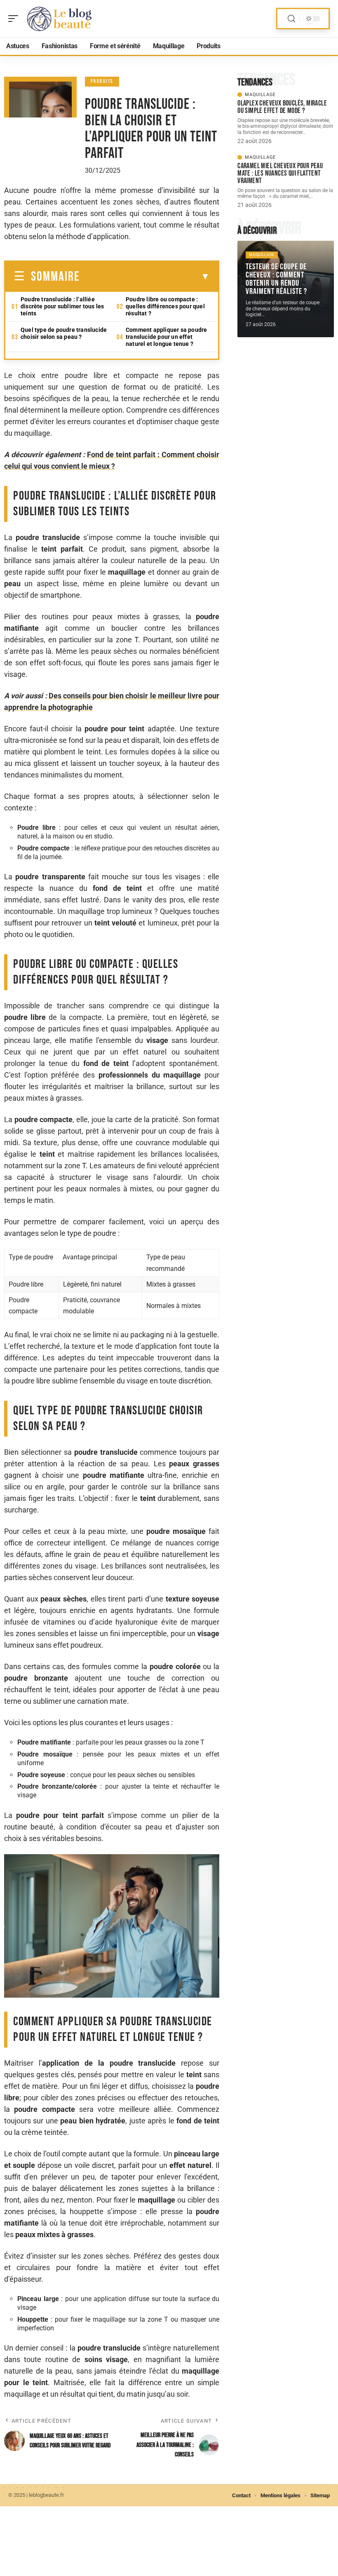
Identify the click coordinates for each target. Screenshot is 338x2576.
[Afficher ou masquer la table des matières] (145, 277)
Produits (102, 81)
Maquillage (260, 95)
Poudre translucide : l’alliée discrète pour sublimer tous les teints (62, 306)
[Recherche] (291, 19)
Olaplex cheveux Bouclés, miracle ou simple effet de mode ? (282, 107)
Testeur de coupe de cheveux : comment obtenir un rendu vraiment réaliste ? (276, 279)
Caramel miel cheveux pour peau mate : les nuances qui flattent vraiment (280, 173)
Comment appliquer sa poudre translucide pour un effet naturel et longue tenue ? (166, 337)
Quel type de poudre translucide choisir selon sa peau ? (64, 333)
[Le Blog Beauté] (59, 19)
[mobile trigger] (15, 19)
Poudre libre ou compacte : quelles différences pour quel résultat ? (165, 306)
